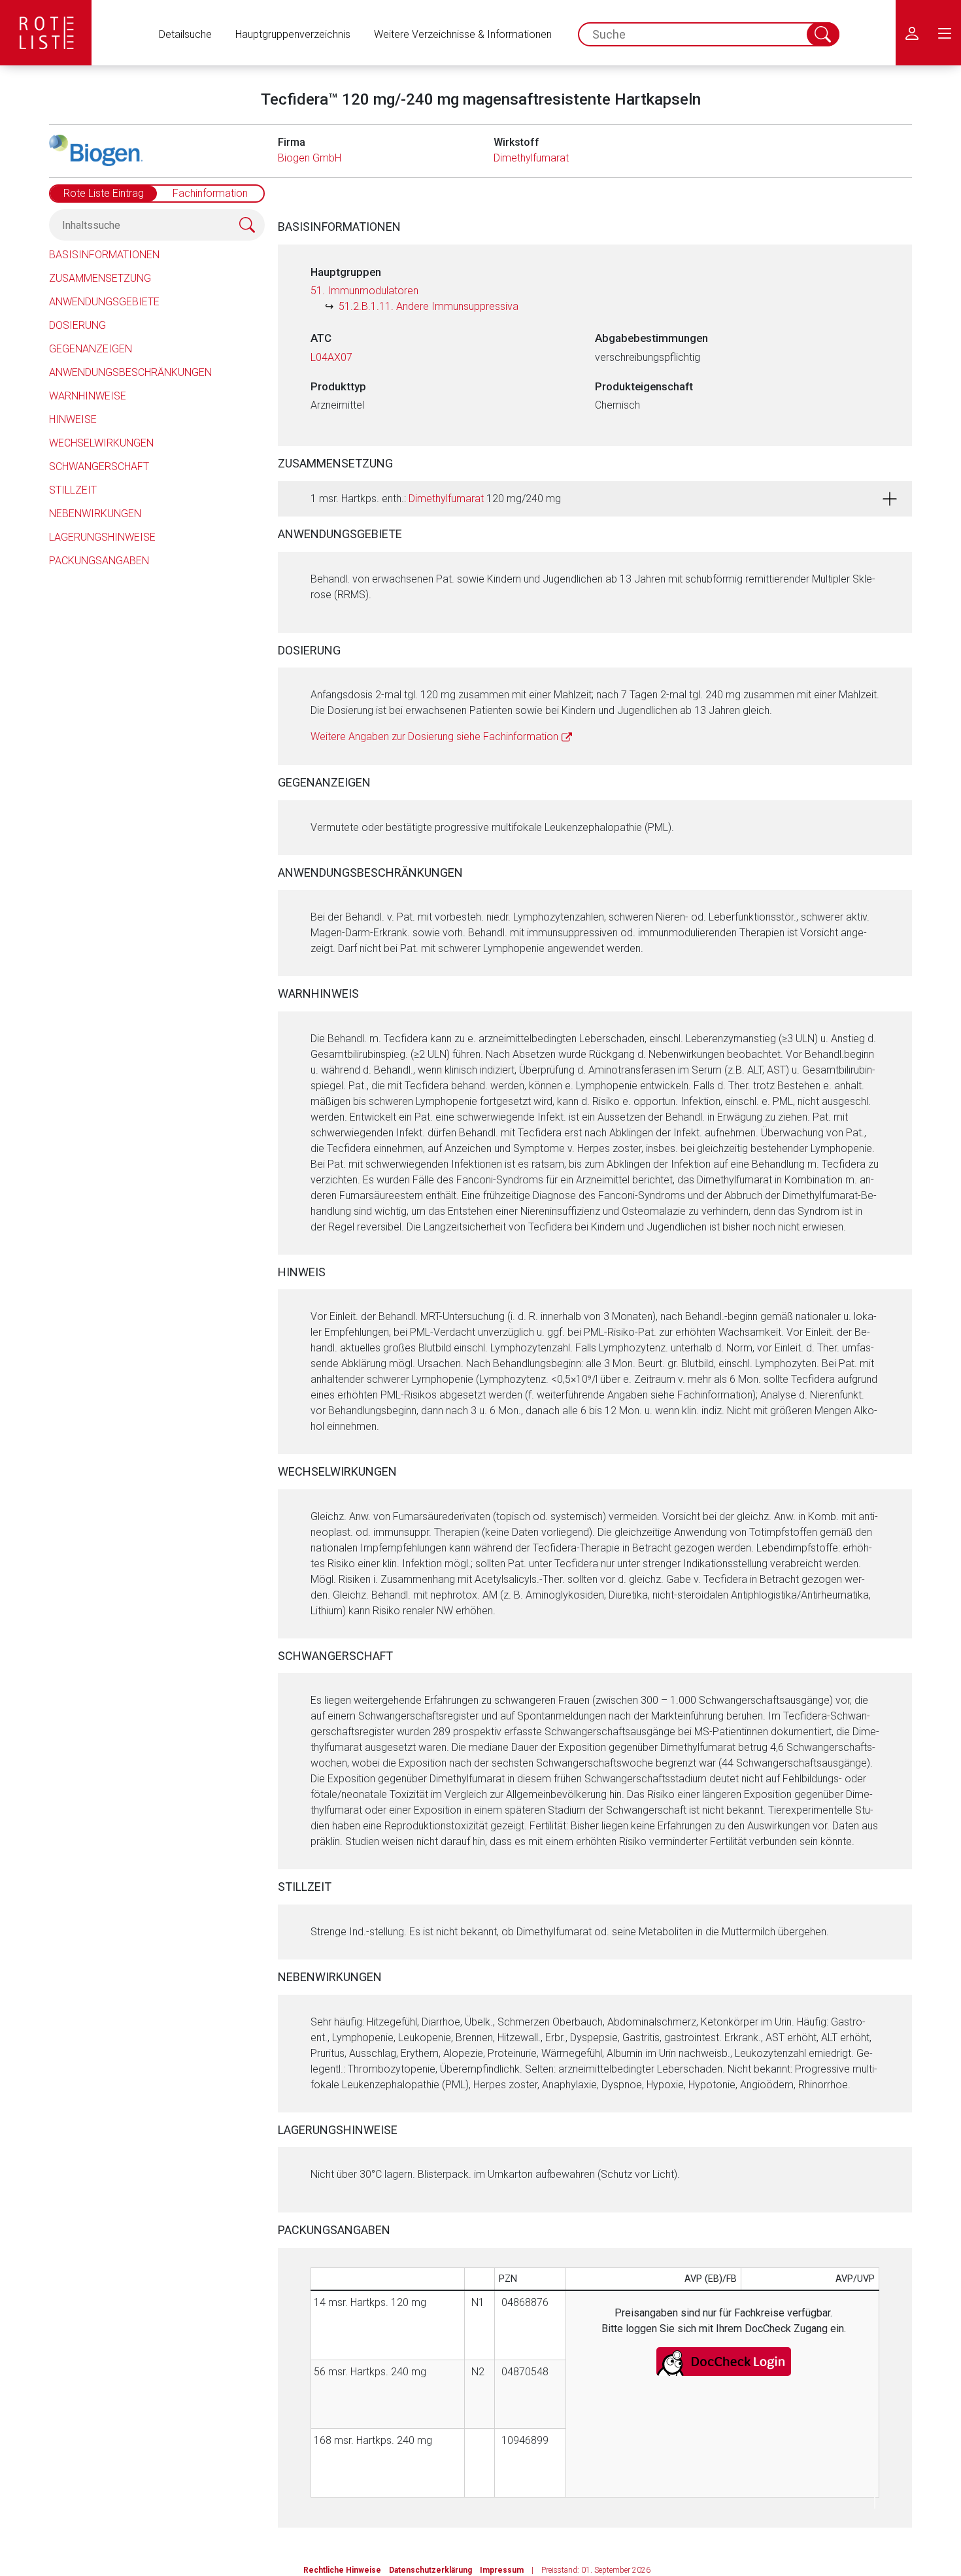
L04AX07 (331, 357)
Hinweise (73, 419)
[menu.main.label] (945, 33)
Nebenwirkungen (95, 514)
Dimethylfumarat (531, 158)
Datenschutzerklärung (430, 2570)
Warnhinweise (88, 396)
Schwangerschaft (99, 466)
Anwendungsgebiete (104, 302)
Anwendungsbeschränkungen (130, 372)
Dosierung (77, 325)
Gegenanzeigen (91, 349)
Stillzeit (73, 490)
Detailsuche (185, 34)
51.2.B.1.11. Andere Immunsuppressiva (429, 306)
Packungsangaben (99, 561)
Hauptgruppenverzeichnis (293, 34)
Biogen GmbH (310, 158)
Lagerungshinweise (102, 537)
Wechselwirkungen (101, 443)
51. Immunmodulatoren (364, 291)
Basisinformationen (104, 255)
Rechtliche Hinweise (342, 2570)
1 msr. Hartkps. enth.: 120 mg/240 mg (436, 499)
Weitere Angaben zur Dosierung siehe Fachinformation (434, 737)
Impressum (502, 2570)
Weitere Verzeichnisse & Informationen (463, 34)
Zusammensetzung (100, 278)
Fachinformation (210, 193)
